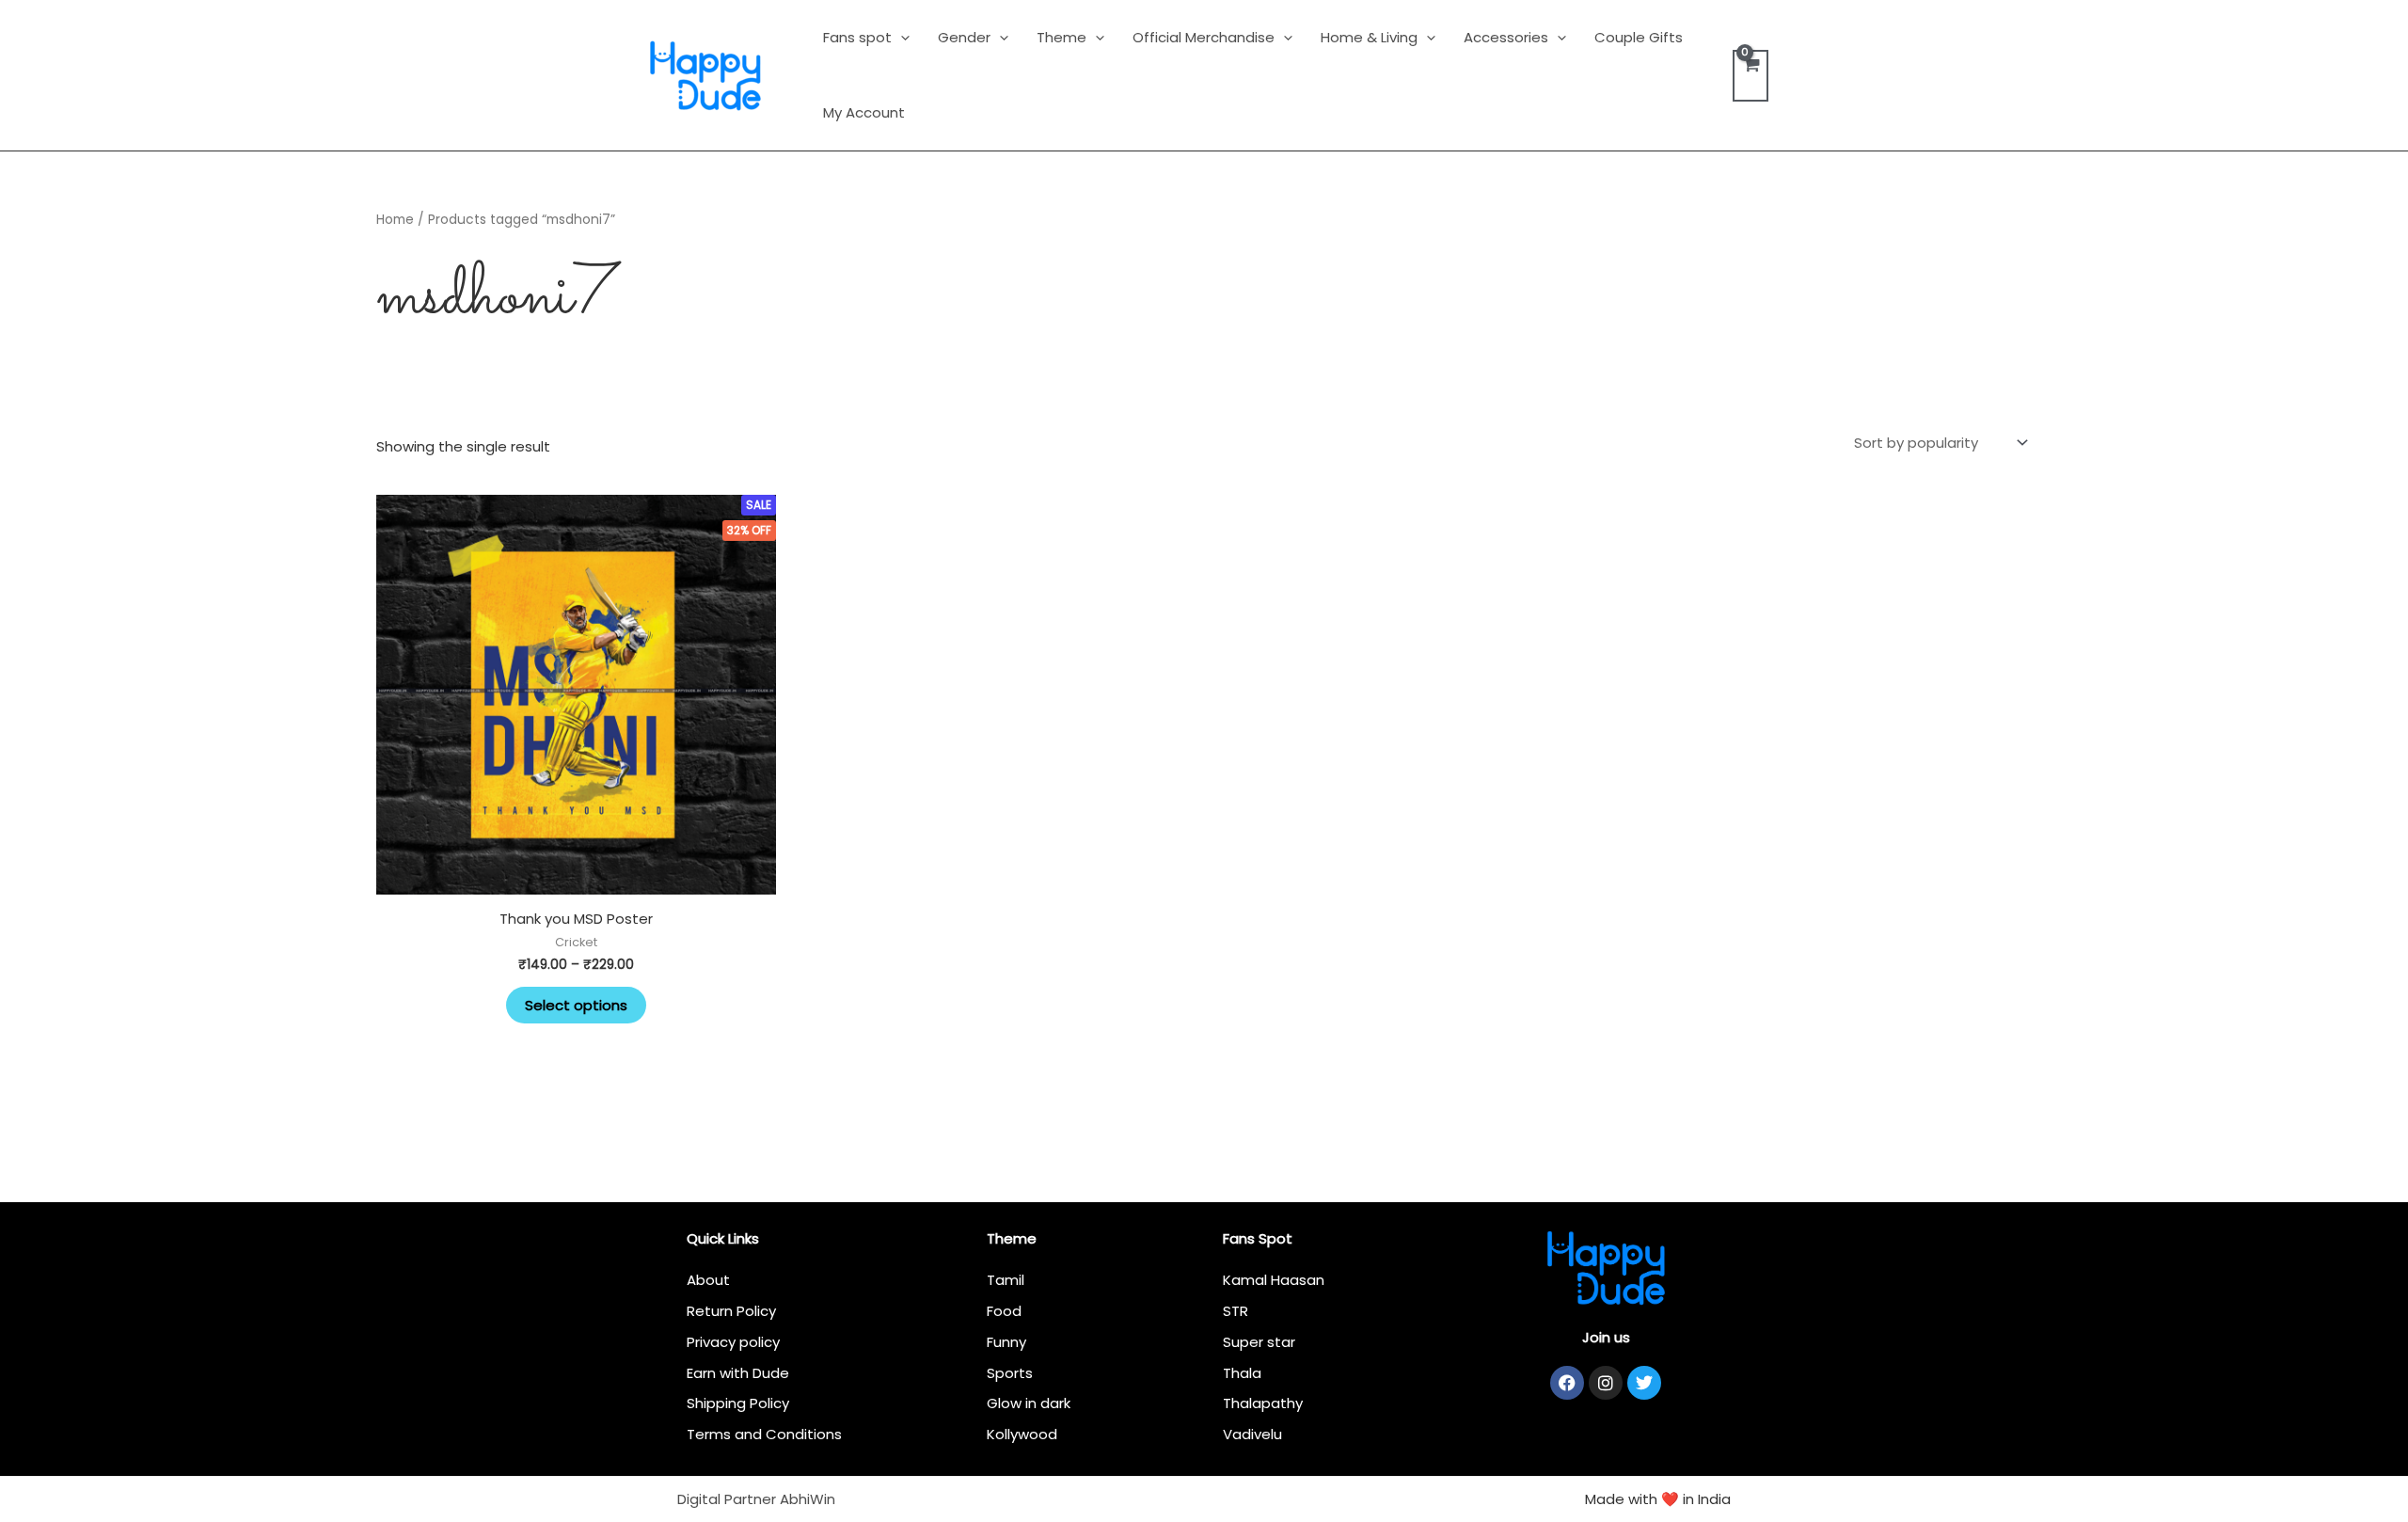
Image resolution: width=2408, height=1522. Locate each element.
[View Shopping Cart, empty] (1751, 76)
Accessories (1506, 37)
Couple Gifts (1639, 37)
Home (395, 220)
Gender (964, 37)
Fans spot (857, 37)
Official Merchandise (1204, 37)
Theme (1061, 37)
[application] (901, 37)
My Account (864, 112)
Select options (576, 1005)
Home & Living (1369, 37)
